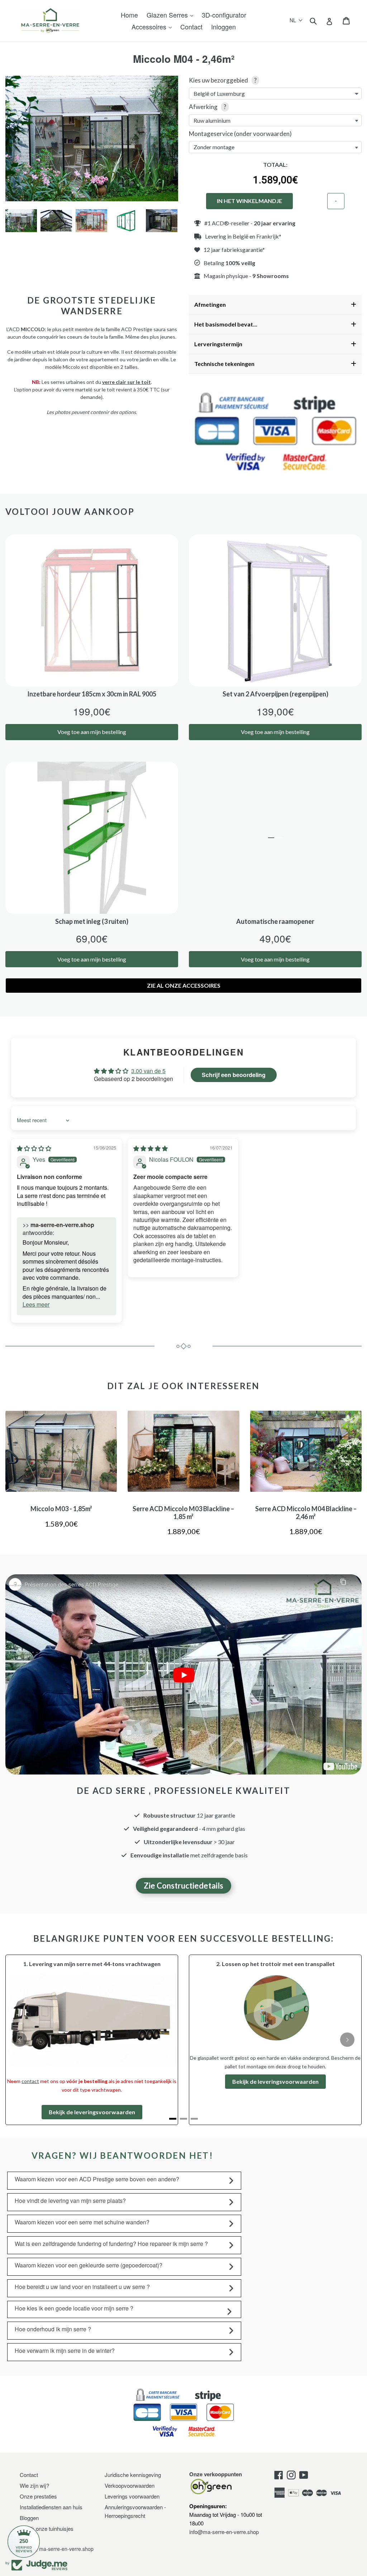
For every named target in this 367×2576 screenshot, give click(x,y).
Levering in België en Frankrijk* (243, 236)
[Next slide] (167, 221)
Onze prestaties (38, 2464)
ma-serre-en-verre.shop (66, 2517)
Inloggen (223, 27)
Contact (191, 27)
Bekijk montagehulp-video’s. (91, 2083)
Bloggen (29, 2485)
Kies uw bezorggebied (223, 80)
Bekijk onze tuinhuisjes (47, 2496)
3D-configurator (224, 15)
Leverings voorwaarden (132, 2464)
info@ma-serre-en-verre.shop (224, 2500)
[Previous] (20, 2024)
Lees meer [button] (36, 1304)
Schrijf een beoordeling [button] (234, 1075)
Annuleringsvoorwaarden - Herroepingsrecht (135, 2479)
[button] (296, 20)
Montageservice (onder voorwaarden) (240, 134)
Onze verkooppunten (216, 2442)
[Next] (347, 2024)
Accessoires (150, 27)
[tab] (173, 2086)
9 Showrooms (271, 276)
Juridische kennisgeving (133, 2442)
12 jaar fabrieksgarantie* (234, 250)
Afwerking (208, 107)
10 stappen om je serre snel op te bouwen (101, 2008)
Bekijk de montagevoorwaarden (275, 2071)
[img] (34, 1148)
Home (129, 15)
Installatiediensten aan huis (51, 2475)
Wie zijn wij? (34, 2453)
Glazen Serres (168, 15)
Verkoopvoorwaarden (130, 2453)
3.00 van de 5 (148, 1071)
